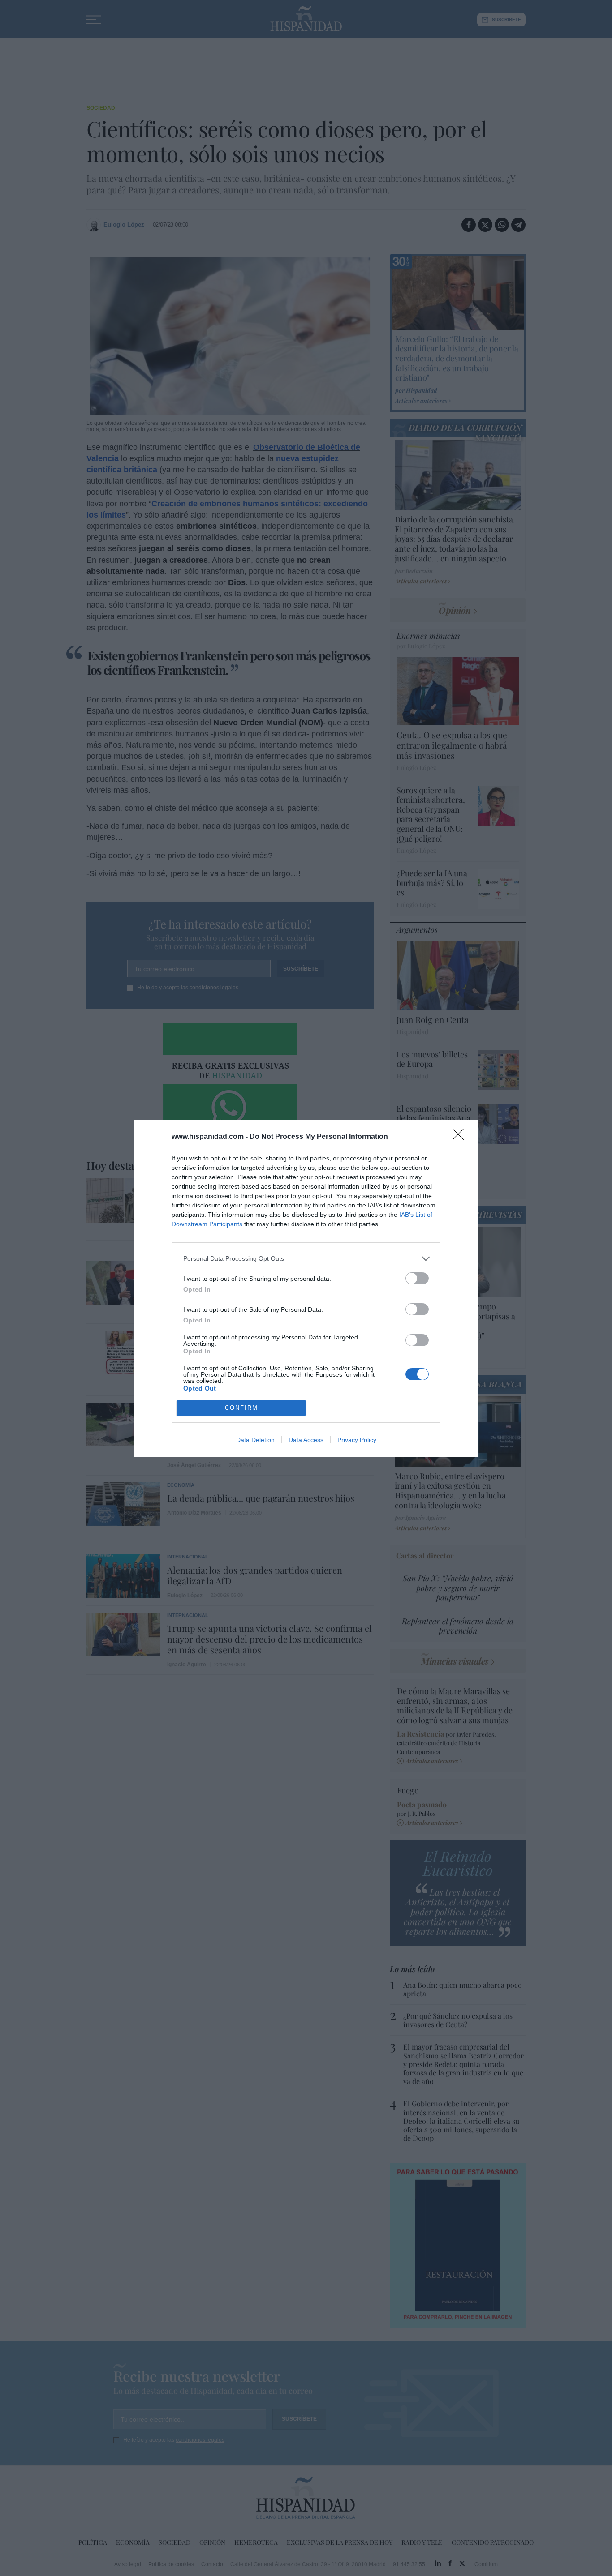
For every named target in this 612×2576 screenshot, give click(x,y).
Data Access (306, 1440)
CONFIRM (241, 1408)
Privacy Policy (357, 1440)
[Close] (461, 1137)
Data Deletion (255, 1440)
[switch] (417, 1278)
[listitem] (306, 1259)
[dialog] (306, 1288)
